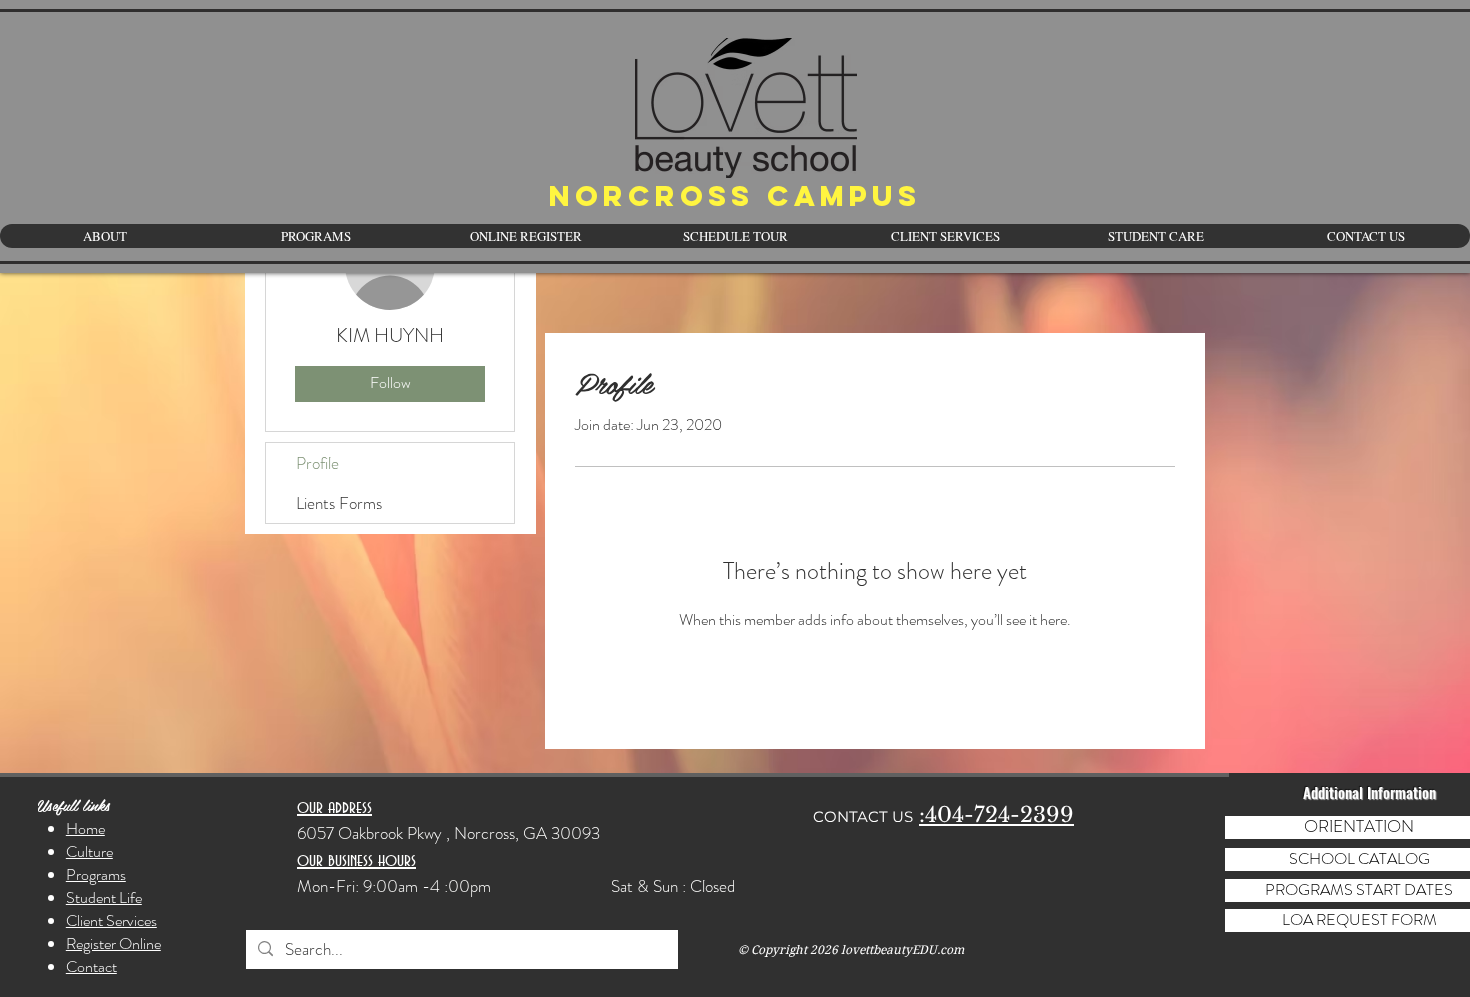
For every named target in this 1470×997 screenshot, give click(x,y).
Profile (317, 463)
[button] (1155, 236)
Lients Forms (339, 503)
